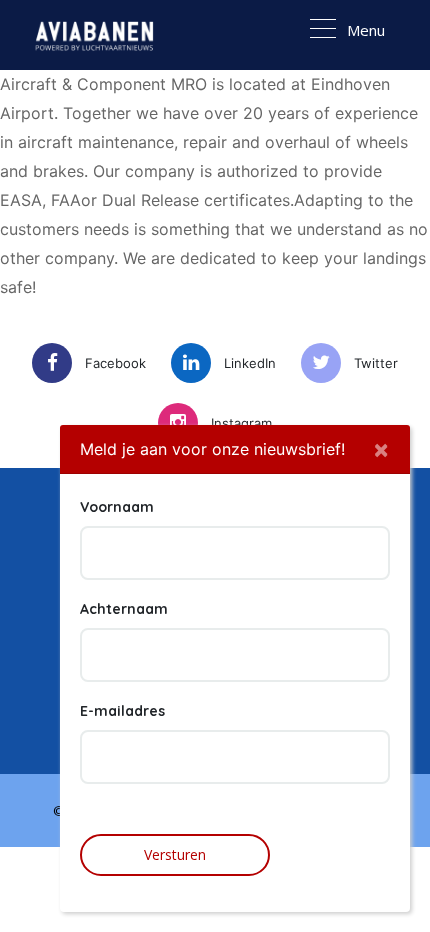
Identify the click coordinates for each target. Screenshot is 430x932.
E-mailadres (122, 711)
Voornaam (117, 507)
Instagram (241, 423)
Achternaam (124, 609)
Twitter (376, 363)
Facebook (115, 363)
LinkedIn (250, 363)
